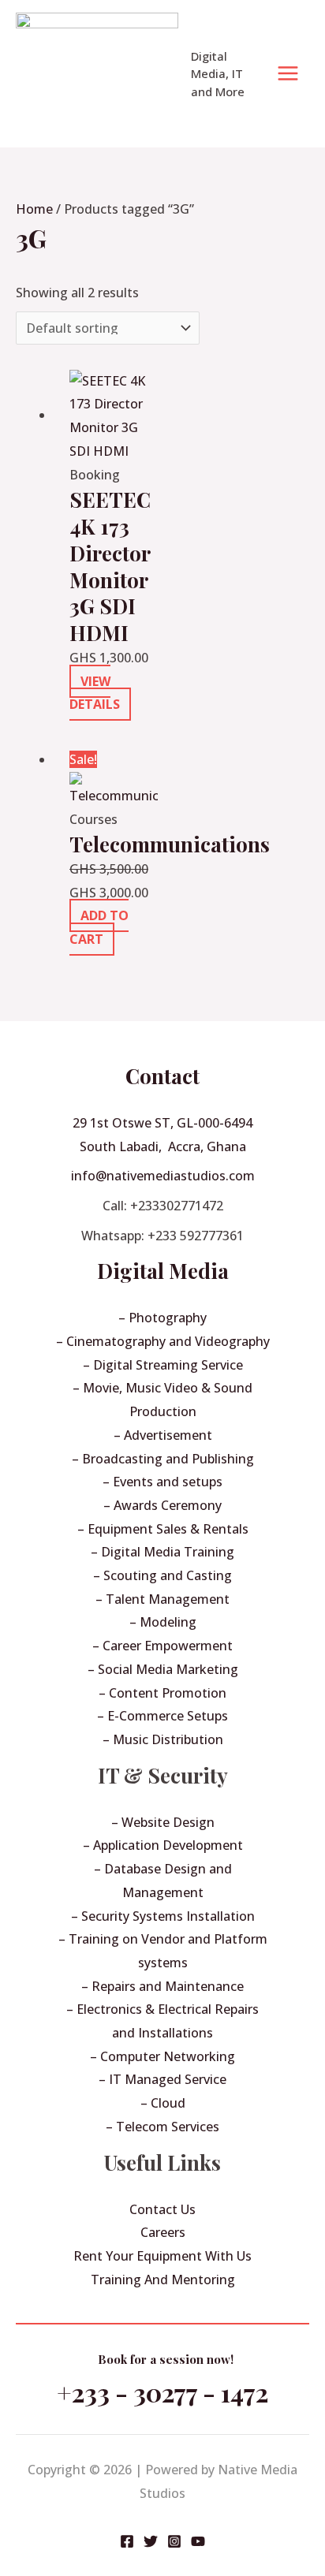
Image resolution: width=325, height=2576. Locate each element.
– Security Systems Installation (163, 1916)
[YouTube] (198, 2541)
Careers (163, 2232)
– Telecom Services (162, 2127)
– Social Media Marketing (163, 1669)
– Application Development (163, 1845)
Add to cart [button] (99, 927)
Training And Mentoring (163, 2280)
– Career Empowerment (162, 1646)
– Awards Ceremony (162, 1505)
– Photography (162, 1318)
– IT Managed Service (162, 2079)
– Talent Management (162, 1599)
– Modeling (163, 1622)
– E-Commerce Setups (162, 1716)
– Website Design (163, 1822)
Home (34, 209)
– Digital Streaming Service (163, 1365)
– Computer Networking (162, 2056)
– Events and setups (162, 1482)
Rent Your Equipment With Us (162, 2256)
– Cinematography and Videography (163, 1341)
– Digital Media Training (162, 1552)
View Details (95, 693)
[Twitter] (151, 2541)
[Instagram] (174, 2541)
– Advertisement (163, 1435)
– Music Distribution (163, 1739)
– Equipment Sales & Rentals (163, 1529)
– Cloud (163, 2103)
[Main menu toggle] (288, 73)
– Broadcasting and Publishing (163, 1459)
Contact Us (162, 2209)
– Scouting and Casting (162, 1575)
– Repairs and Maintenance (162, 1986)
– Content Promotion (162, 1693)
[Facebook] (127, 2541)
